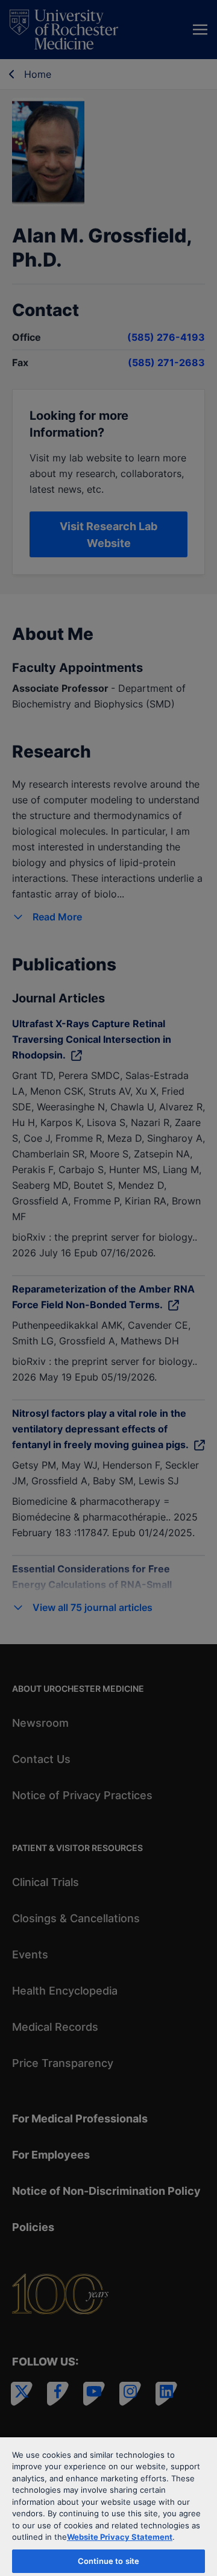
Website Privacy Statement (120, 2537)
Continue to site (108, 2561)
